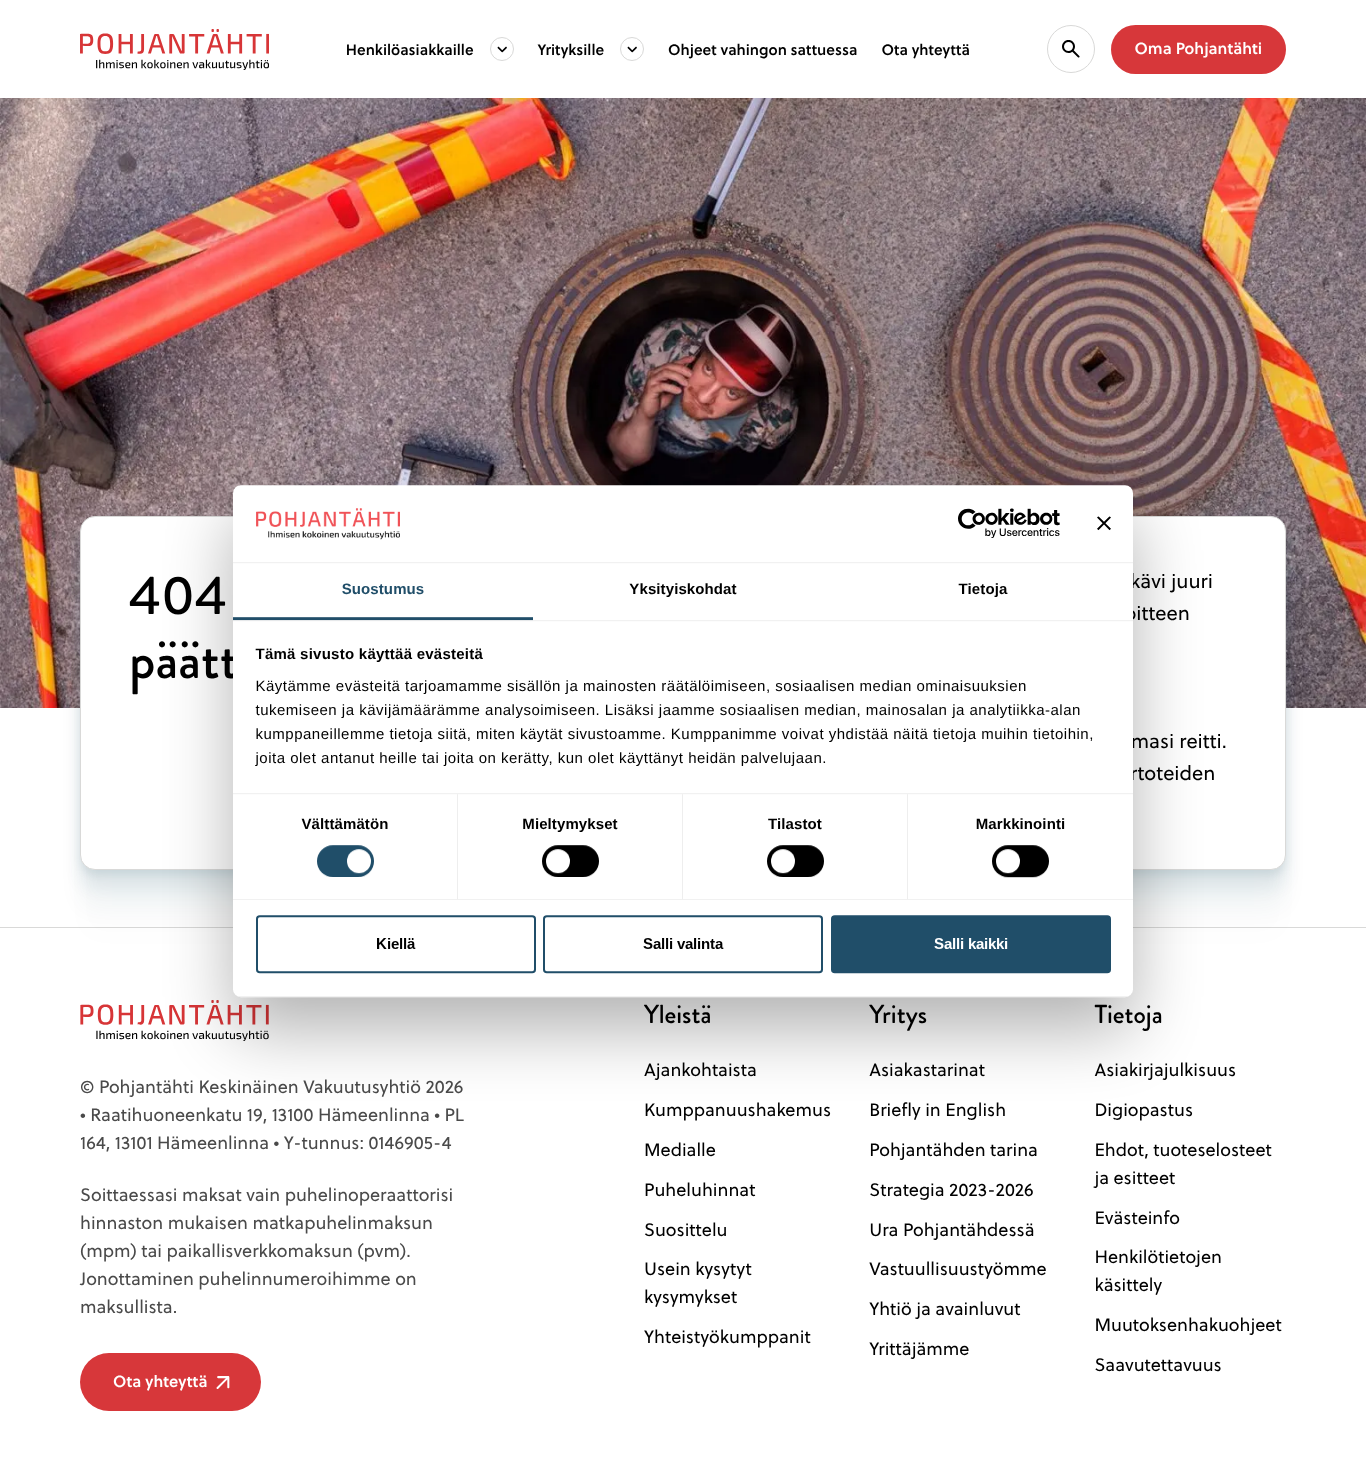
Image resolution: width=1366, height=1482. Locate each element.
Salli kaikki (971, 943)
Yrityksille (571, 49)
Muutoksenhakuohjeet (1187, 1324)
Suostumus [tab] (383, 589)
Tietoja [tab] (983, 589)
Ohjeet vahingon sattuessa (762, 49)
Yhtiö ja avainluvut (944, 1308)
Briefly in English (937, 1109)
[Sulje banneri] (1104, 524)
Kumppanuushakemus (737, 1109)
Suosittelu (685, 1229)
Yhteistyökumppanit (727, 1336)
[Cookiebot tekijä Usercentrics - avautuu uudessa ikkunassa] (972, 524)
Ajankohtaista (700, 1069)
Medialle (680, 1149)
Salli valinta (683, 943)
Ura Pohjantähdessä (951, 1229)
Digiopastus (1143, 1109)
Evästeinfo (1137, 1217)
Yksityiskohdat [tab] (682, 589)
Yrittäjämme (919, 1348)
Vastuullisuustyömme (957, 1268)
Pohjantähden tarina (953, 1149)
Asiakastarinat (927, 1069)
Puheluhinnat (699, 1189)
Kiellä (395, 943)
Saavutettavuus (1157, 1364)
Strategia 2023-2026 (951, 1189)
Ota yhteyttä (925, 49)
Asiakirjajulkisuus (1165, 1069)
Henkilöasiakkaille (410, 49)
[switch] (570, 855)
